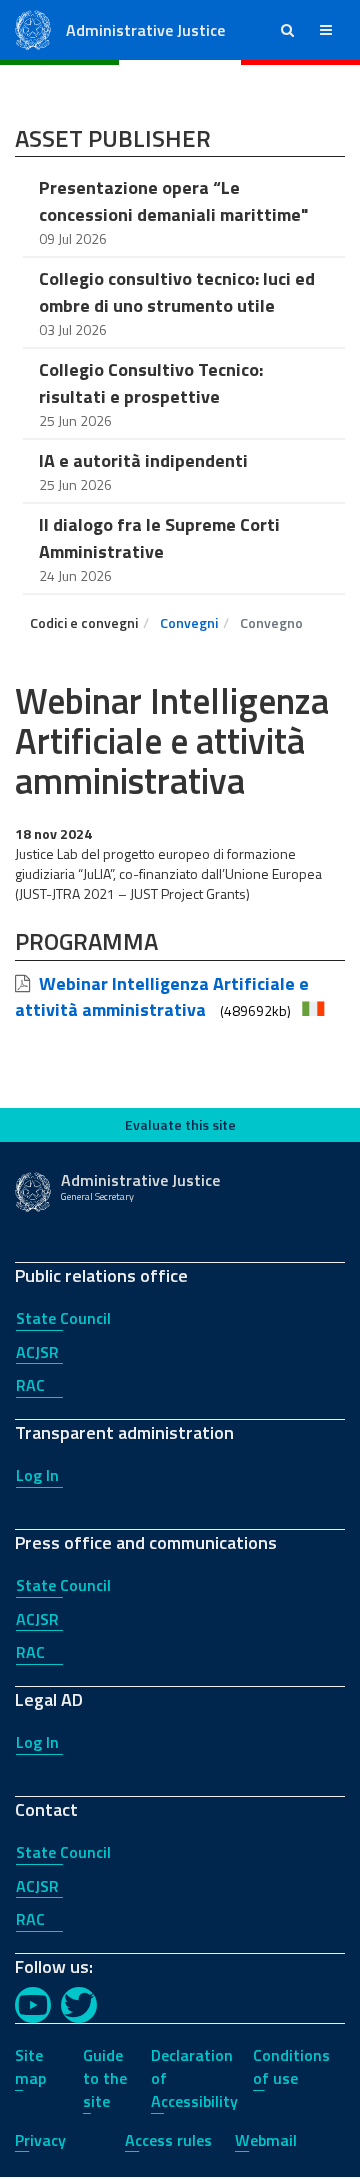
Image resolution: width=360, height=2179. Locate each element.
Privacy (40, 2140)
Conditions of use (291, 2066)
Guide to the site (105, 2078)
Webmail (266, 2140)
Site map (30, 2066)
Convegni (189, 622)
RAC (30, 1385)
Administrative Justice (145, 30)
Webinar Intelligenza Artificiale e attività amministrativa (162, 997)
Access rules (168, 2140)
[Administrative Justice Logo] (33, 28)
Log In (37, 1475)
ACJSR (37, 1352)
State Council (63, 1318)
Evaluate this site (180, 1124)
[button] (287, 30)
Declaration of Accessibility (194, 2078)
